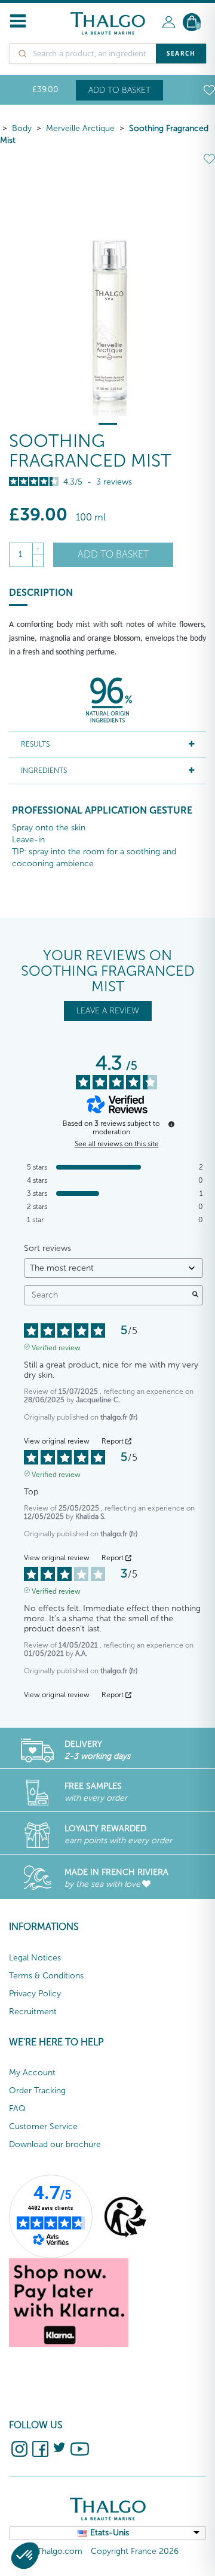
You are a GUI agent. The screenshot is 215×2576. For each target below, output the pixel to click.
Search (181, 53)
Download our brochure (55, 2144)
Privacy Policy (35, 1994)
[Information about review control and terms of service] (171, 1124)
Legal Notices (35, 1958)
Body (22, 128)
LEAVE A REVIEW (108, 1011)
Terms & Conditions (46, 1976)
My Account (32, 2073)
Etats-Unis (110, 2533)
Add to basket (119, 90)
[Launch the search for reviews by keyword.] (195, 1295)
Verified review (56, 1347)
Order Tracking (37, 2091)
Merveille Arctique (80, 128)
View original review (57, 1441)
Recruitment (33, 2012)
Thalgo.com (60, 2551)
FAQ (17, 2108)
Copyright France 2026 (135, 2551)
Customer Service (43, 2126)
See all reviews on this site (117, 1144)
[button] (25, 2556)
